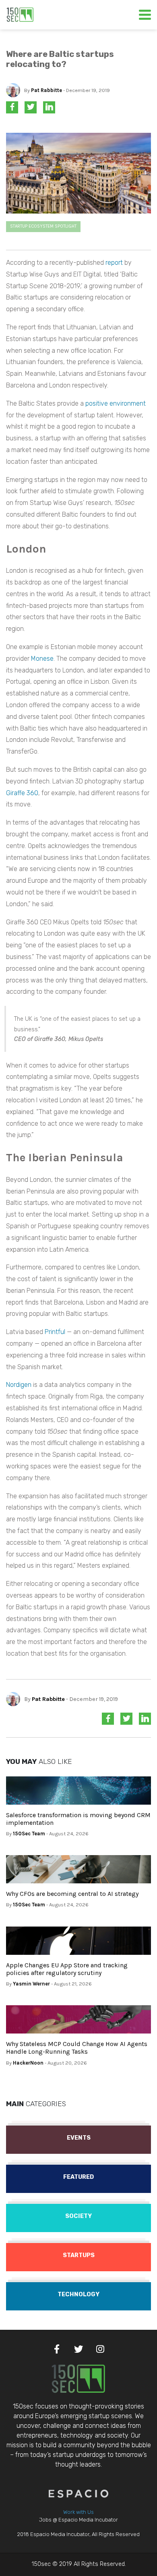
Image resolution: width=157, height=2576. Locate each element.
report (114, 263)
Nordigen (19, 1385)
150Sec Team (29, 1834)
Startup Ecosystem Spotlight (43, 226)
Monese (42, 659)
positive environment (116, 403)
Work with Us (78, 2512)
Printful (55, 1332)
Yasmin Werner (31, 1984)
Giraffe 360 (22, 793)
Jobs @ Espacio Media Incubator (78, 2520)
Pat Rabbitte (46, 90)
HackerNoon (28, 2063)
